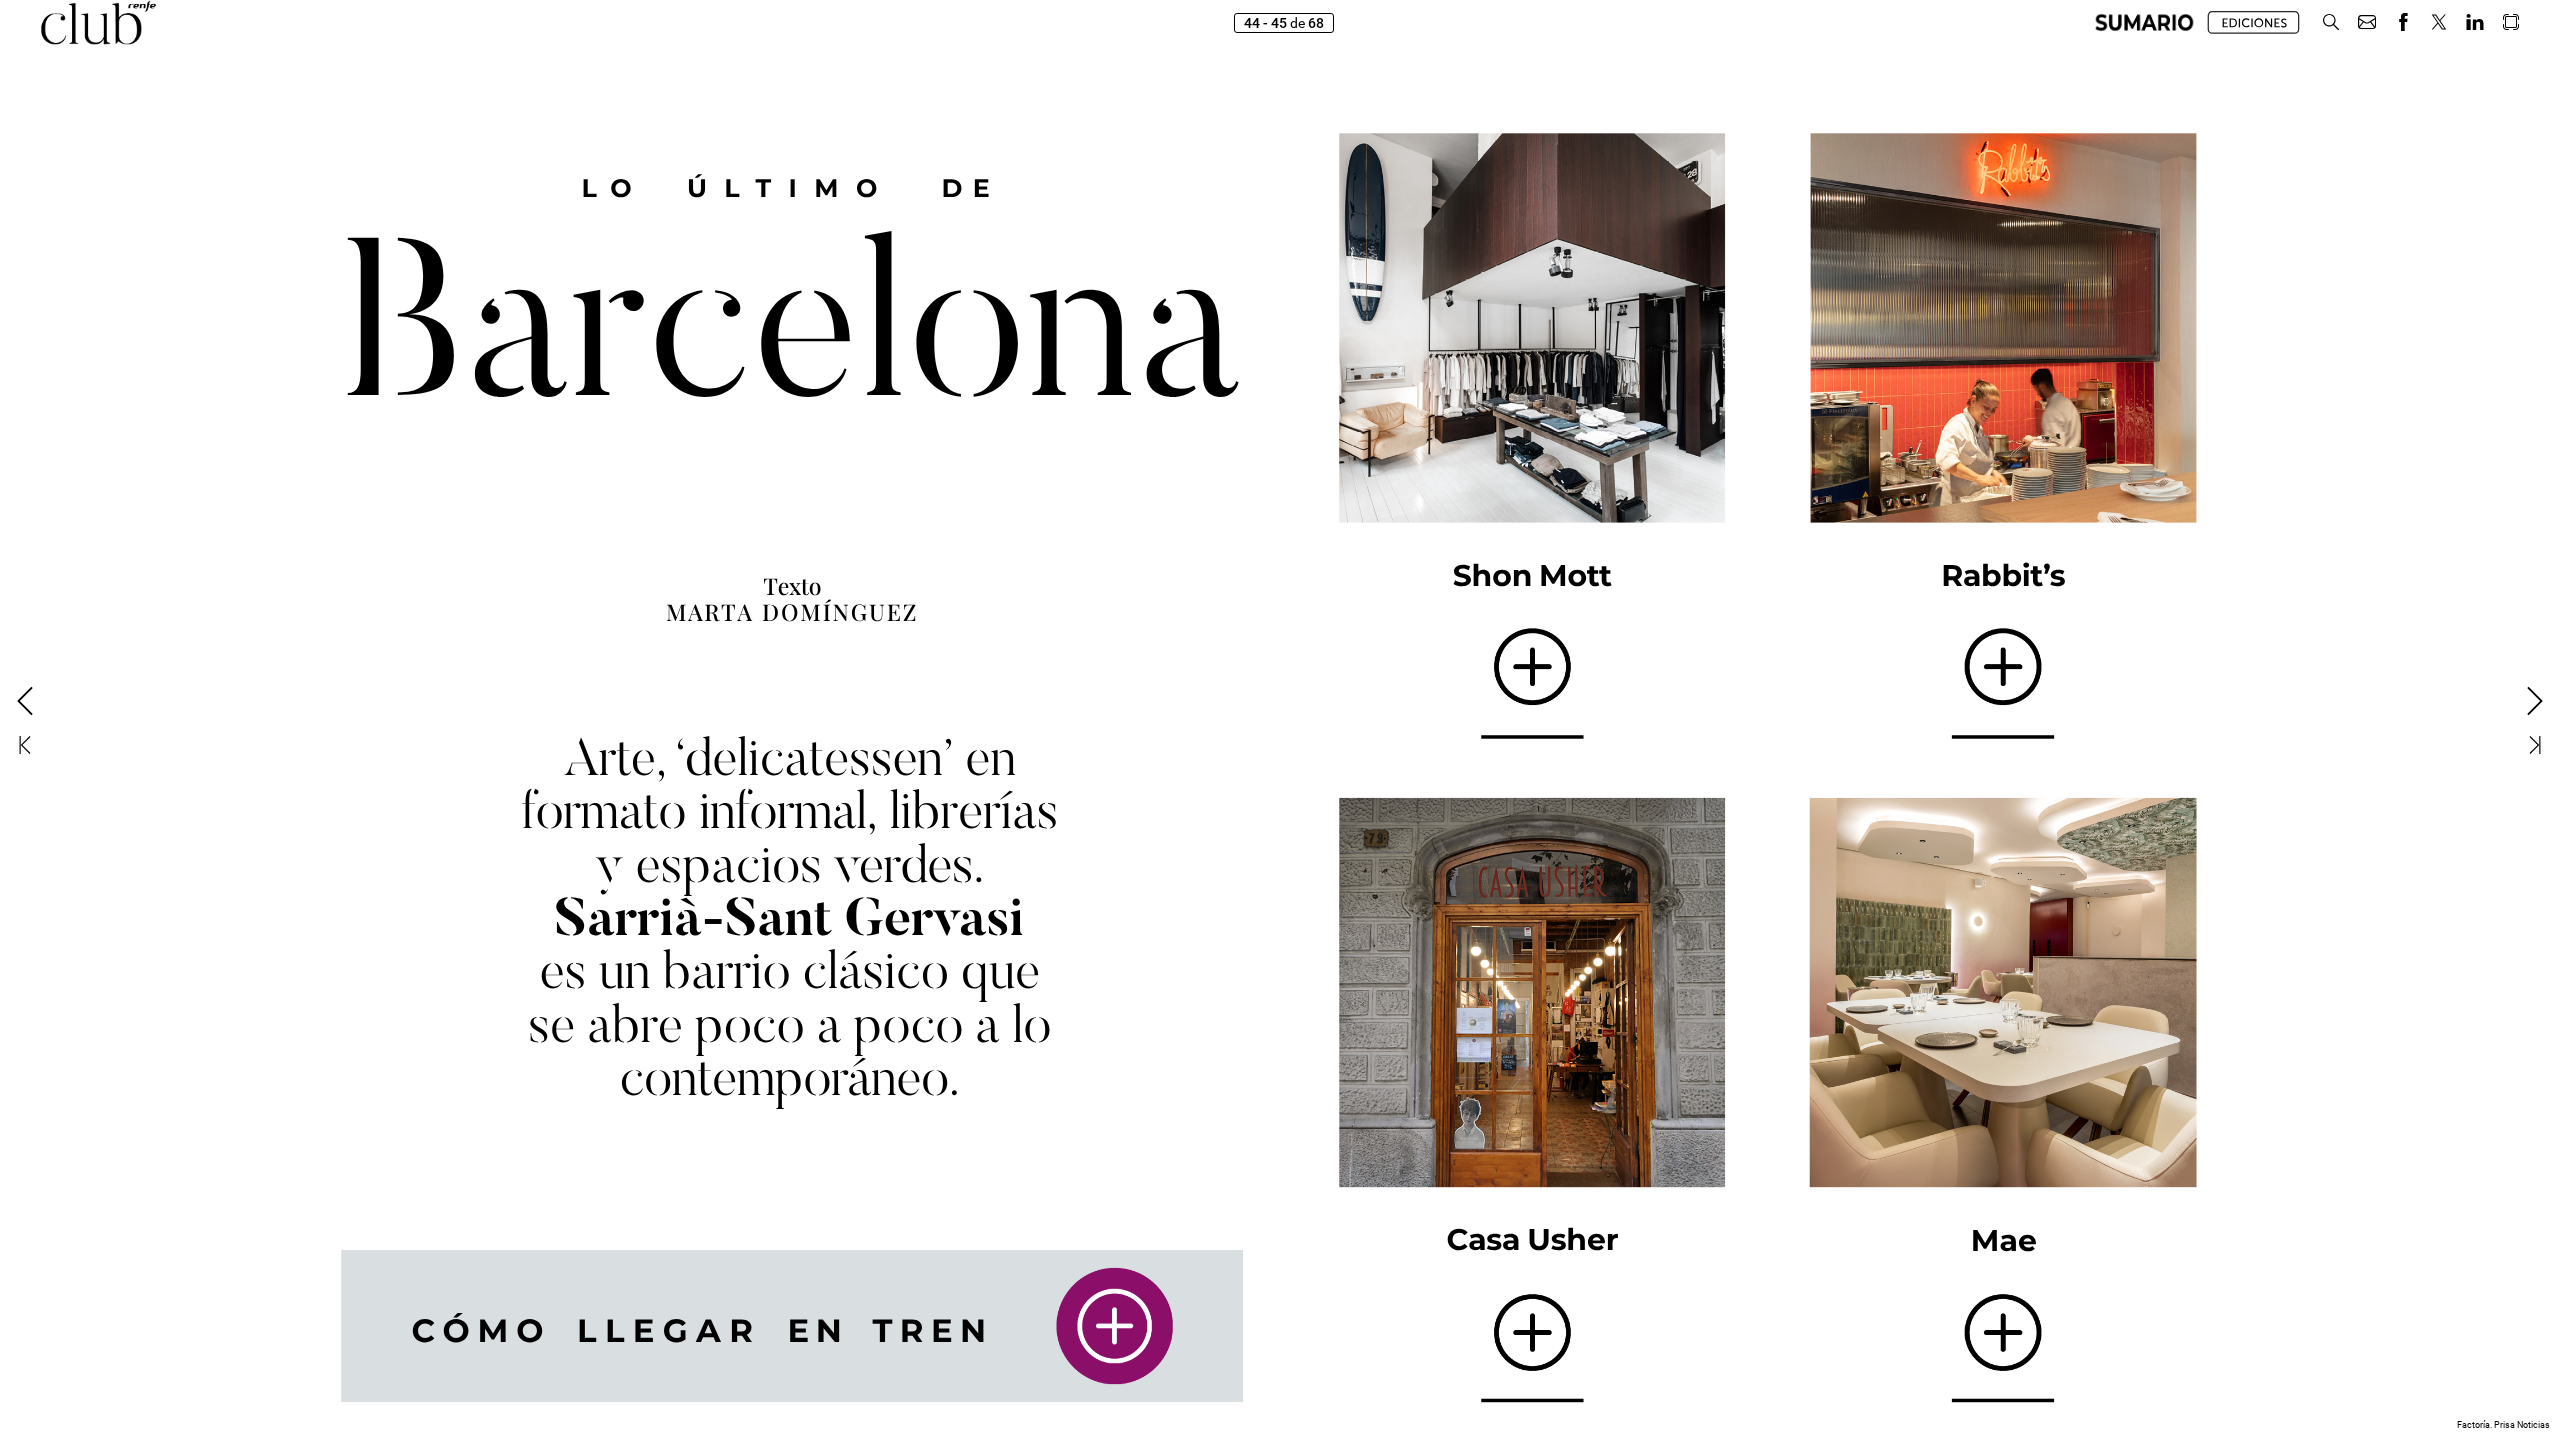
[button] (2144, 22)
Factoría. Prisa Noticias (2503, 1425)
